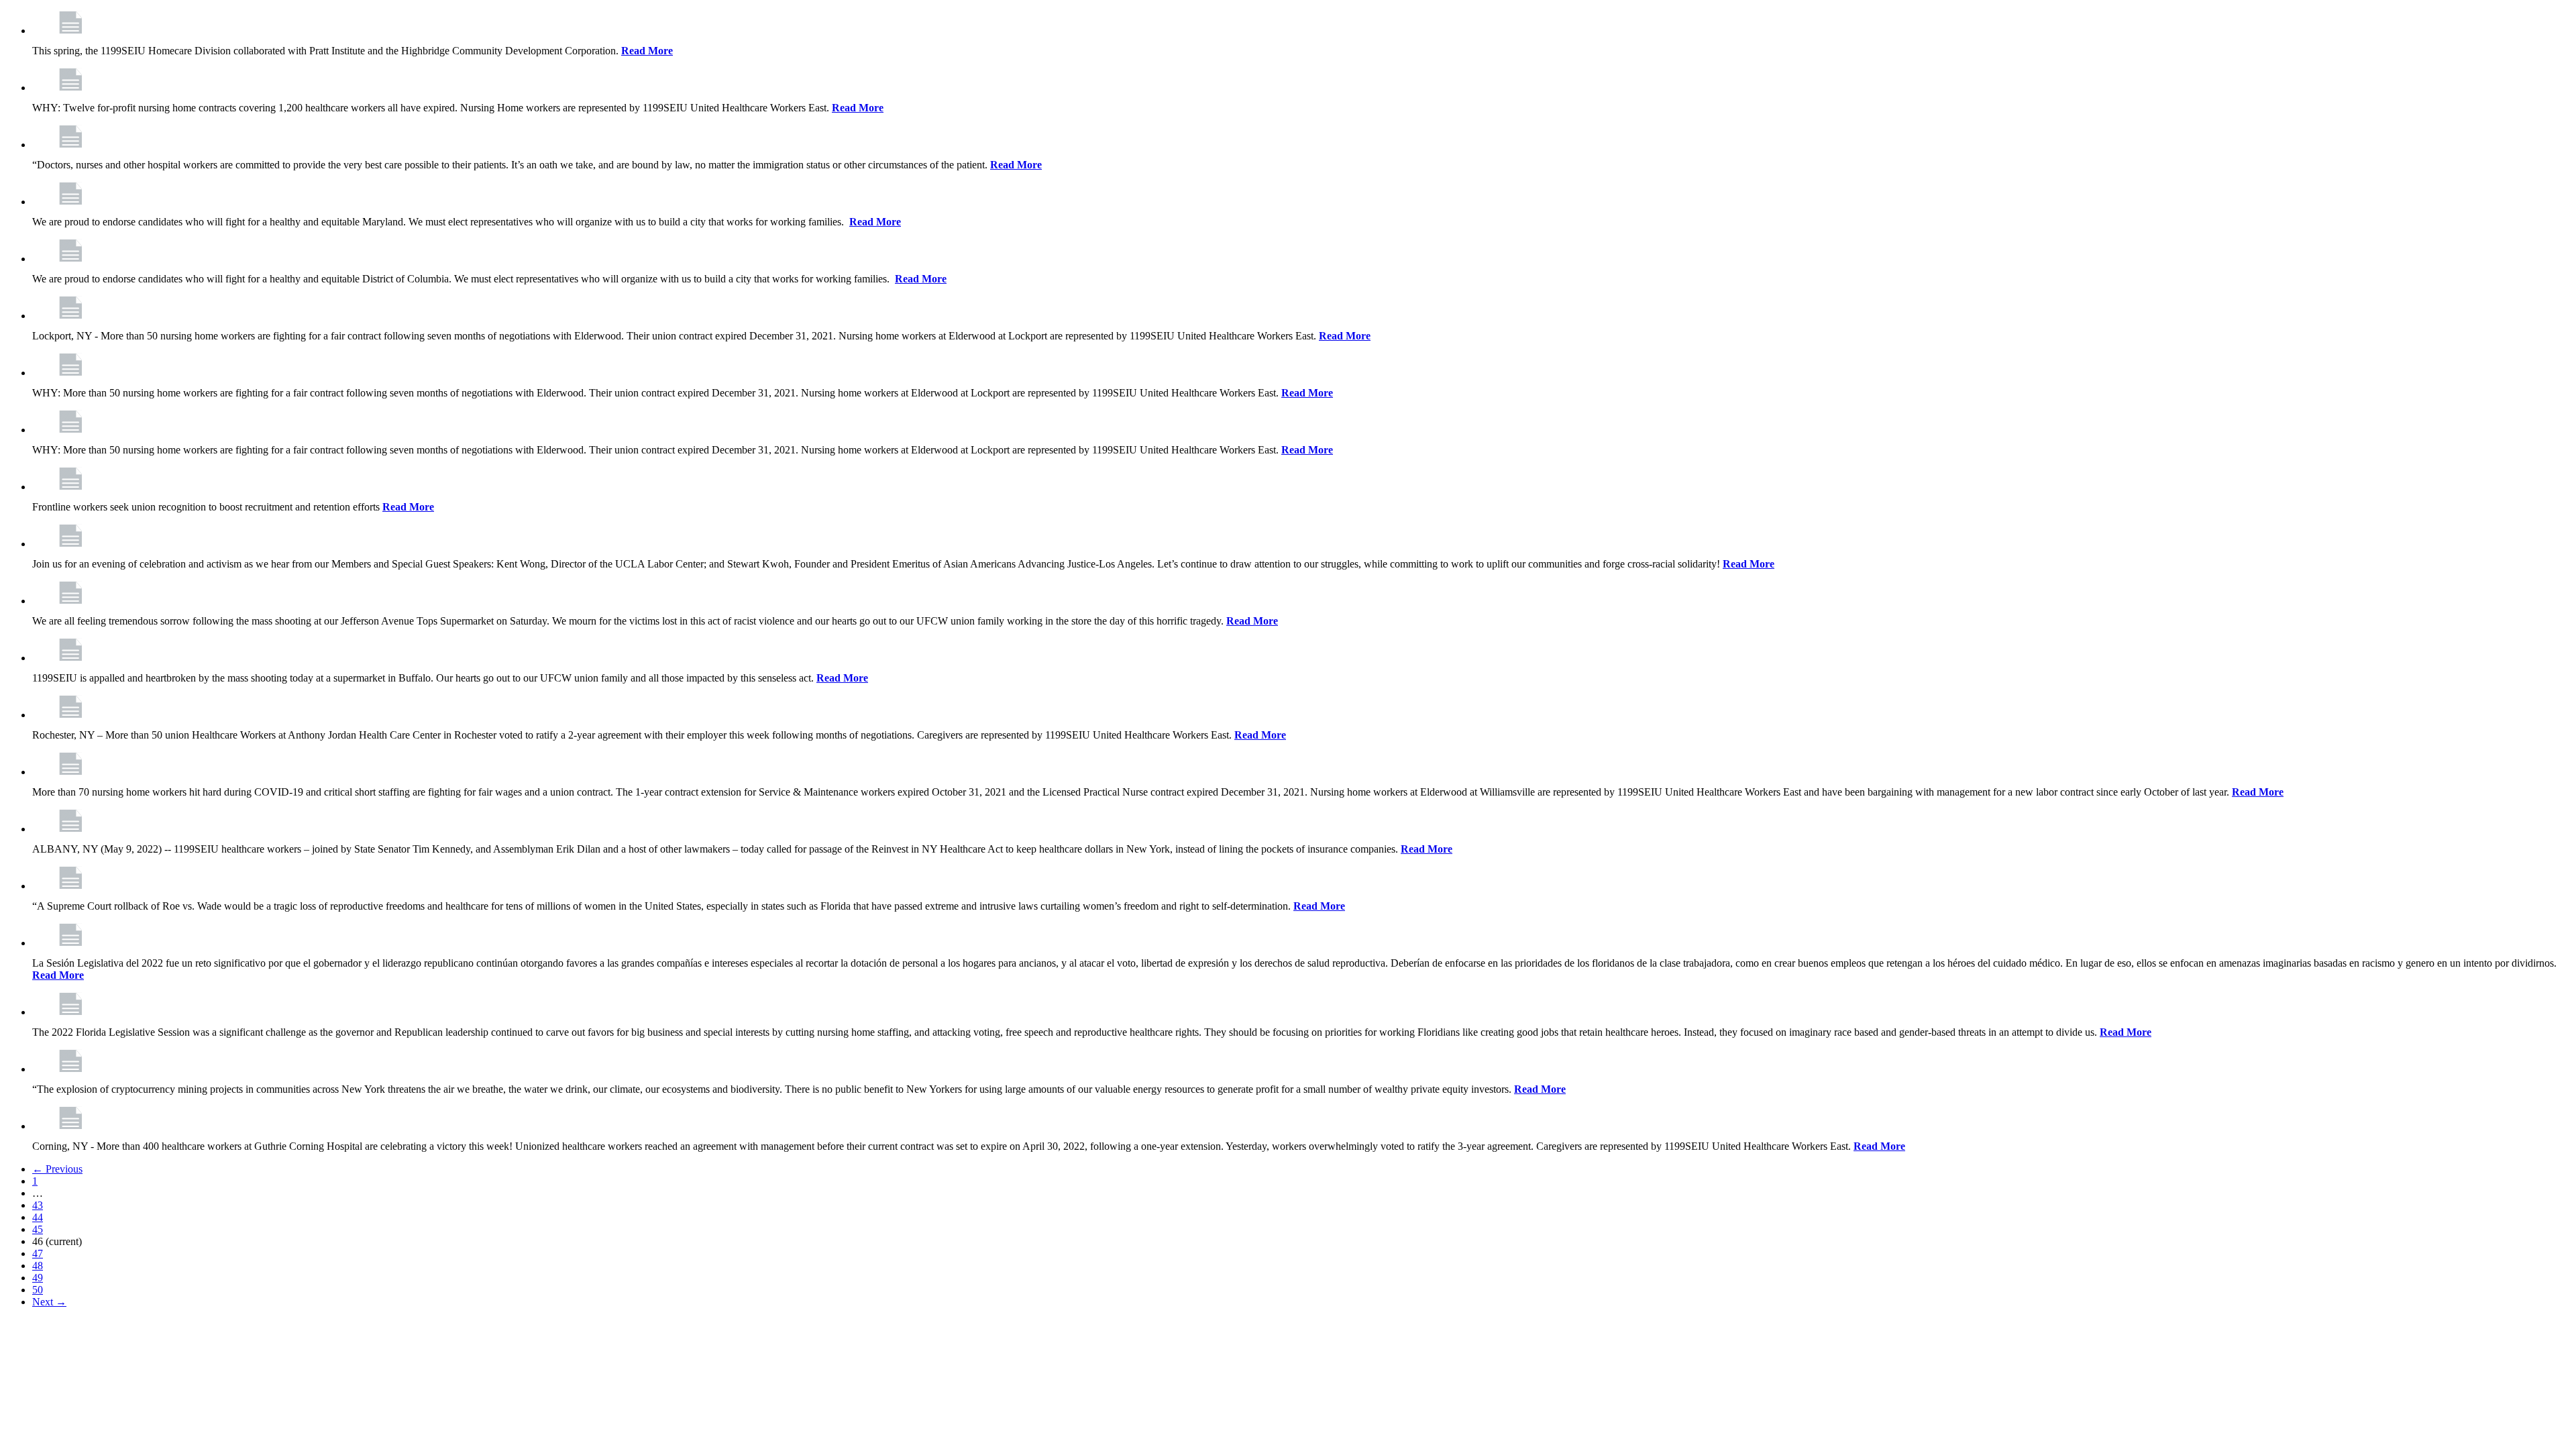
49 (38, 1278)
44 (38, 1217)
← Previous (57, 1169)
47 (38, 1253)
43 (38, 1205)
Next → (49, 1302)
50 (38, 1290)
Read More (647, 51)
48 (38, 1266)
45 (38, 1229)
